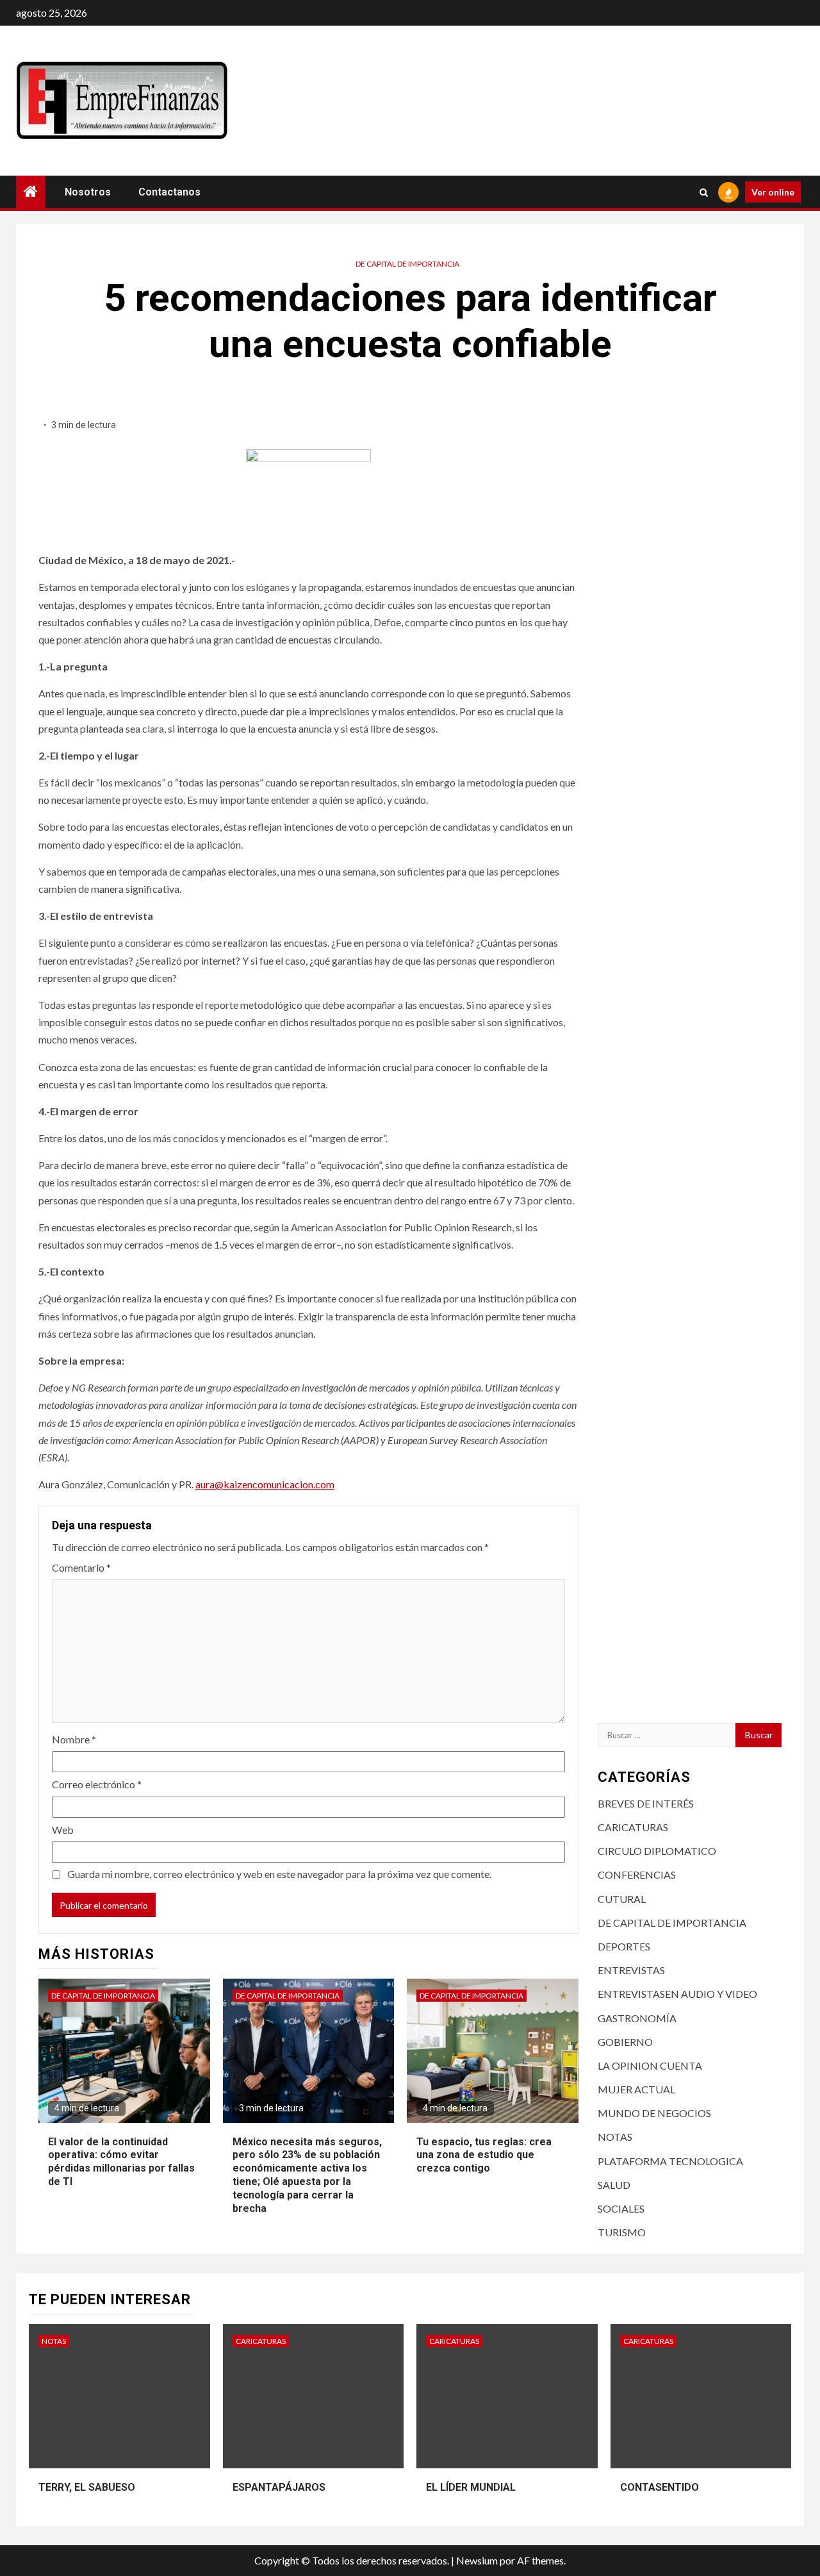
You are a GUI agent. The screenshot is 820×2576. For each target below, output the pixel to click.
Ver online (773, 192)
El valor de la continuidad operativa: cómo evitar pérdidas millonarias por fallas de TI (121, 2162)
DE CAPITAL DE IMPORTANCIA (407, 264)
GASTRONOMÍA (637, 2018)
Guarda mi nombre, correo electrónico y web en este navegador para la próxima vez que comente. (279, 1874)
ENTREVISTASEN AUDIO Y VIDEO (677, 1994)
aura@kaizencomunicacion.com (265, 1484)
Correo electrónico (97, 1784)
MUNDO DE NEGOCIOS (654, 2113)
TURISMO (622, 2232)
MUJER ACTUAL (636, 2089)
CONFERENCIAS (637, 1874)
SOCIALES (621, 2208)
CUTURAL (622, 1899)
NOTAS (615, 2137)
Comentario (81, 1567)
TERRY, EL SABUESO (87, 2487)
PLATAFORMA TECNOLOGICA (670, 2161)
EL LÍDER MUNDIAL (471, 2487)
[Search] (704, 192)
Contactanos (169, 192)
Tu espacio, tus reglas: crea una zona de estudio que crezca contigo (484, 2155)
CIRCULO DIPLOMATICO (657, 1851)
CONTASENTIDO (660, 2487)
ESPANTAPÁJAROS (279, 2487)
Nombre (74, 1739)
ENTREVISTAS (631, 1970)
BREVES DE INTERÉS (646, 1803)
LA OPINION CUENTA (650, 2065)
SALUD (614, 2185)
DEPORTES (624, 1946)
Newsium (477, 2560)
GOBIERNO (625, 2042)
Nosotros (88, 192)
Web (63, 1830)
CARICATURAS (633, 1827)
